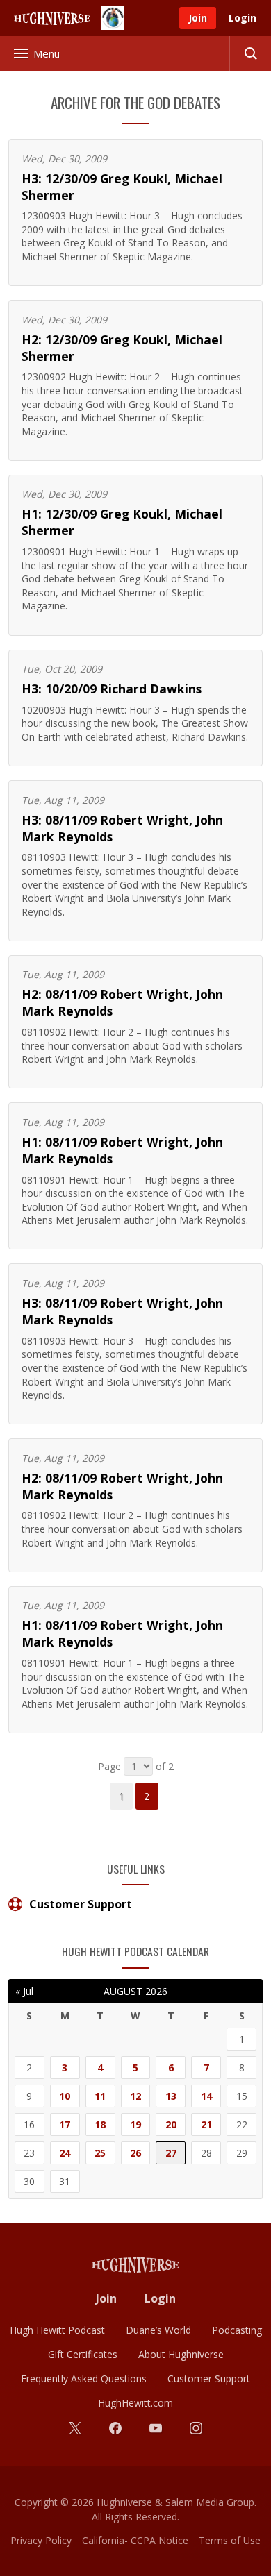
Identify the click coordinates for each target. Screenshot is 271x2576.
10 (65, 2096)
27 (171, 2153)
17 (65, 2124)
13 (171, 2096)
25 (100, 2153)
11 (100, 2096)
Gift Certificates (83, 2354)
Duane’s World (158, 2330)
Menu (47, 53)
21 (206, 2124)
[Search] (250, 53)
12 (135, 2096)
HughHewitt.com (135, 2403)
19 (135, 2124)
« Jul (24, 1991)
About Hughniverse (181, 2354)
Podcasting (237, 2330)
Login (243, 18)
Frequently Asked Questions (84, 2379)
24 (65, 2153)
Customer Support (81, 1904)
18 (100, 2124)
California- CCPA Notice (135, 2540)
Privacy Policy (41, 2540)
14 (206, 2096)
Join (198, 18)
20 (171, 2124)
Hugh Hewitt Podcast (57, 2330)
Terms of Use (230, 2540)
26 (135, 2153)
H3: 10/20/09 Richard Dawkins (112, 689)
